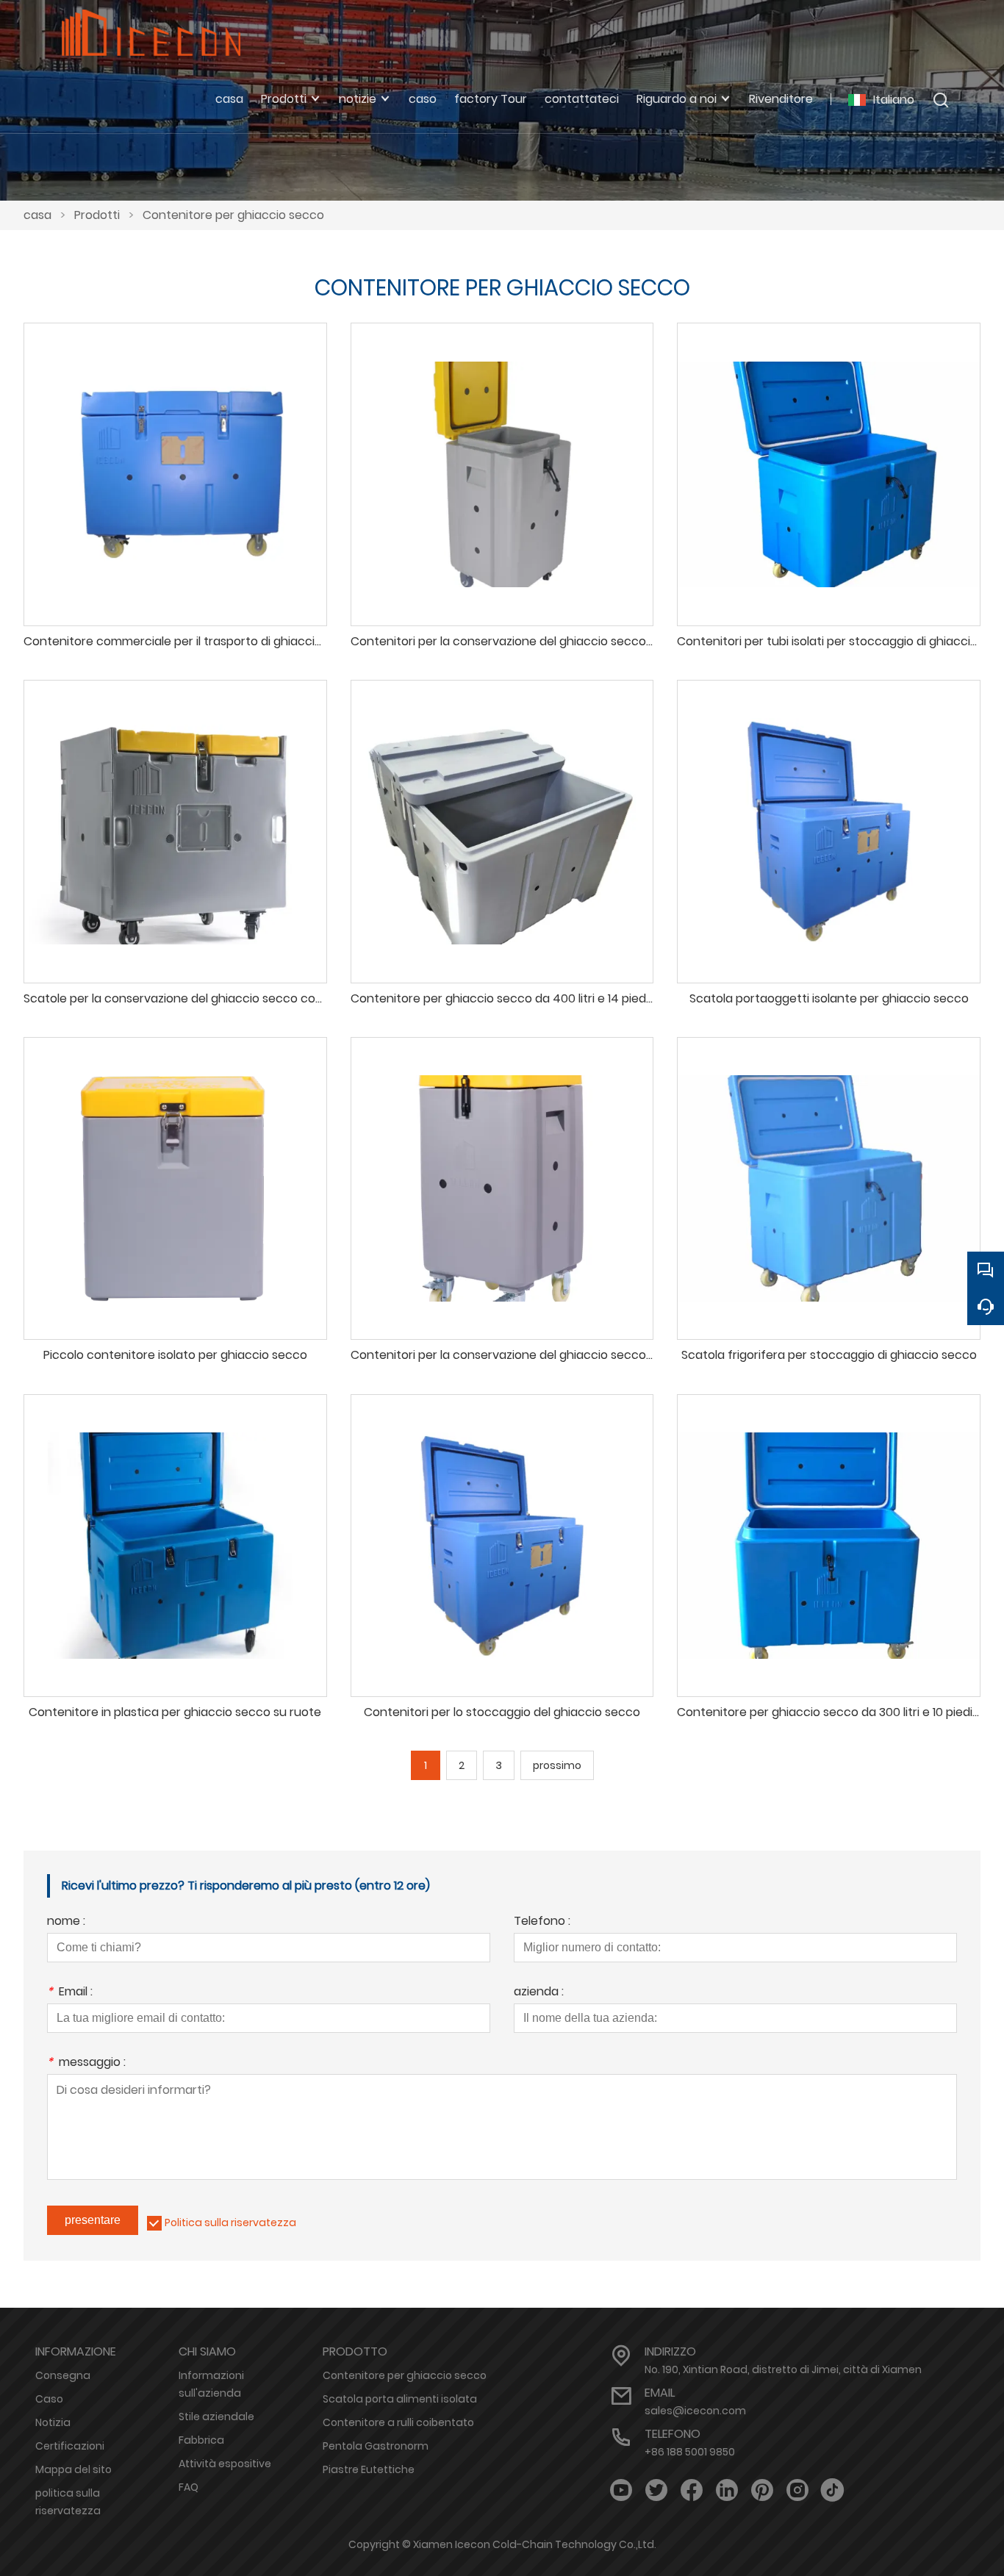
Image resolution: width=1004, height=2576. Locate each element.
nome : (66, 1922)
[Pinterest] (762, 2490)
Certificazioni (70, 2446)
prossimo (557, 1765)
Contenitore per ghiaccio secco (233, 215)
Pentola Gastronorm (376, 2446)
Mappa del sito (73, 2469)
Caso (49, 2399)
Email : (70, 1993)
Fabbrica (201, 2440)
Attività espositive (225, 2464)
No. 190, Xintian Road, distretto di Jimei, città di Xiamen (783, 2369)
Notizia (53, 2422)
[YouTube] (621, 2490)
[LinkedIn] (727, 2490)
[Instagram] (797, 2490)
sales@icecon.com (695, 2411)
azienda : (539, 1993)
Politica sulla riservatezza (230, 2222)
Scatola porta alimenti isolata (400, 2399)
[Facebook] (692, 2490)
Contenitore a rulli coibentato (398, 2422)
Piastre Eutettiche (369, 2469)
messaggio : (86, 2063)
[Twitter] (656, 2490)
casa (37, 215)
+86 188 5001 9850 (690, 2452)
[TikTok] (833, 2490)
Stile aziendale (216, 2417)
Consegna (63, 2375)
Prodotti (97, 215)
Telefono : (542, 1922)
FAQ (189, 2487)
